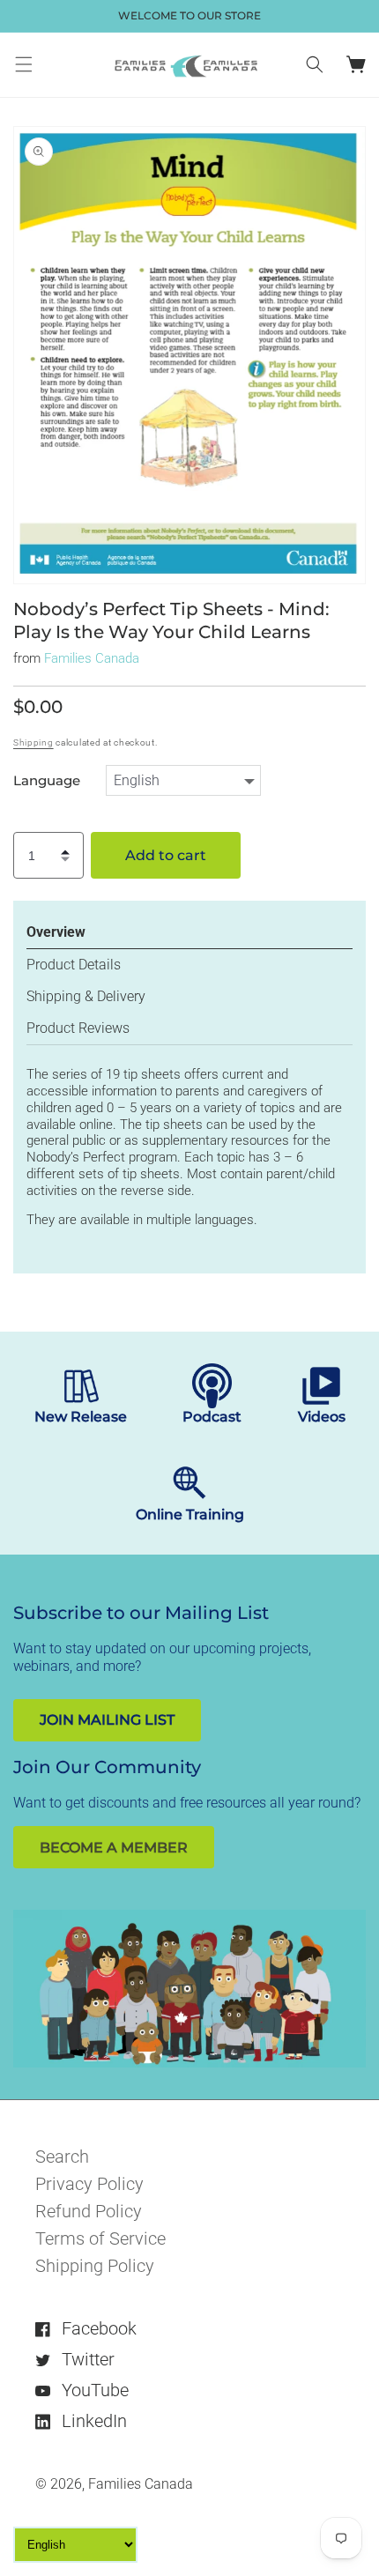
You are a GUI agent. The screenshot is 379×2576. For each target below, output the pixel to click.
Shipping (33, 742)
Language (47, 781)
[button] (24, 64)
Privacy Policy (89, 2184)
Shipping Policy (95, 2266)
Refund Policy (89, 2211)
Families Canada (92, 658)
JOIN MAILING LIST (107, 1720)
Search (62, 2157)
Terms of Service (100, 2238)
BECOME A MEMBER (114, 1848)
